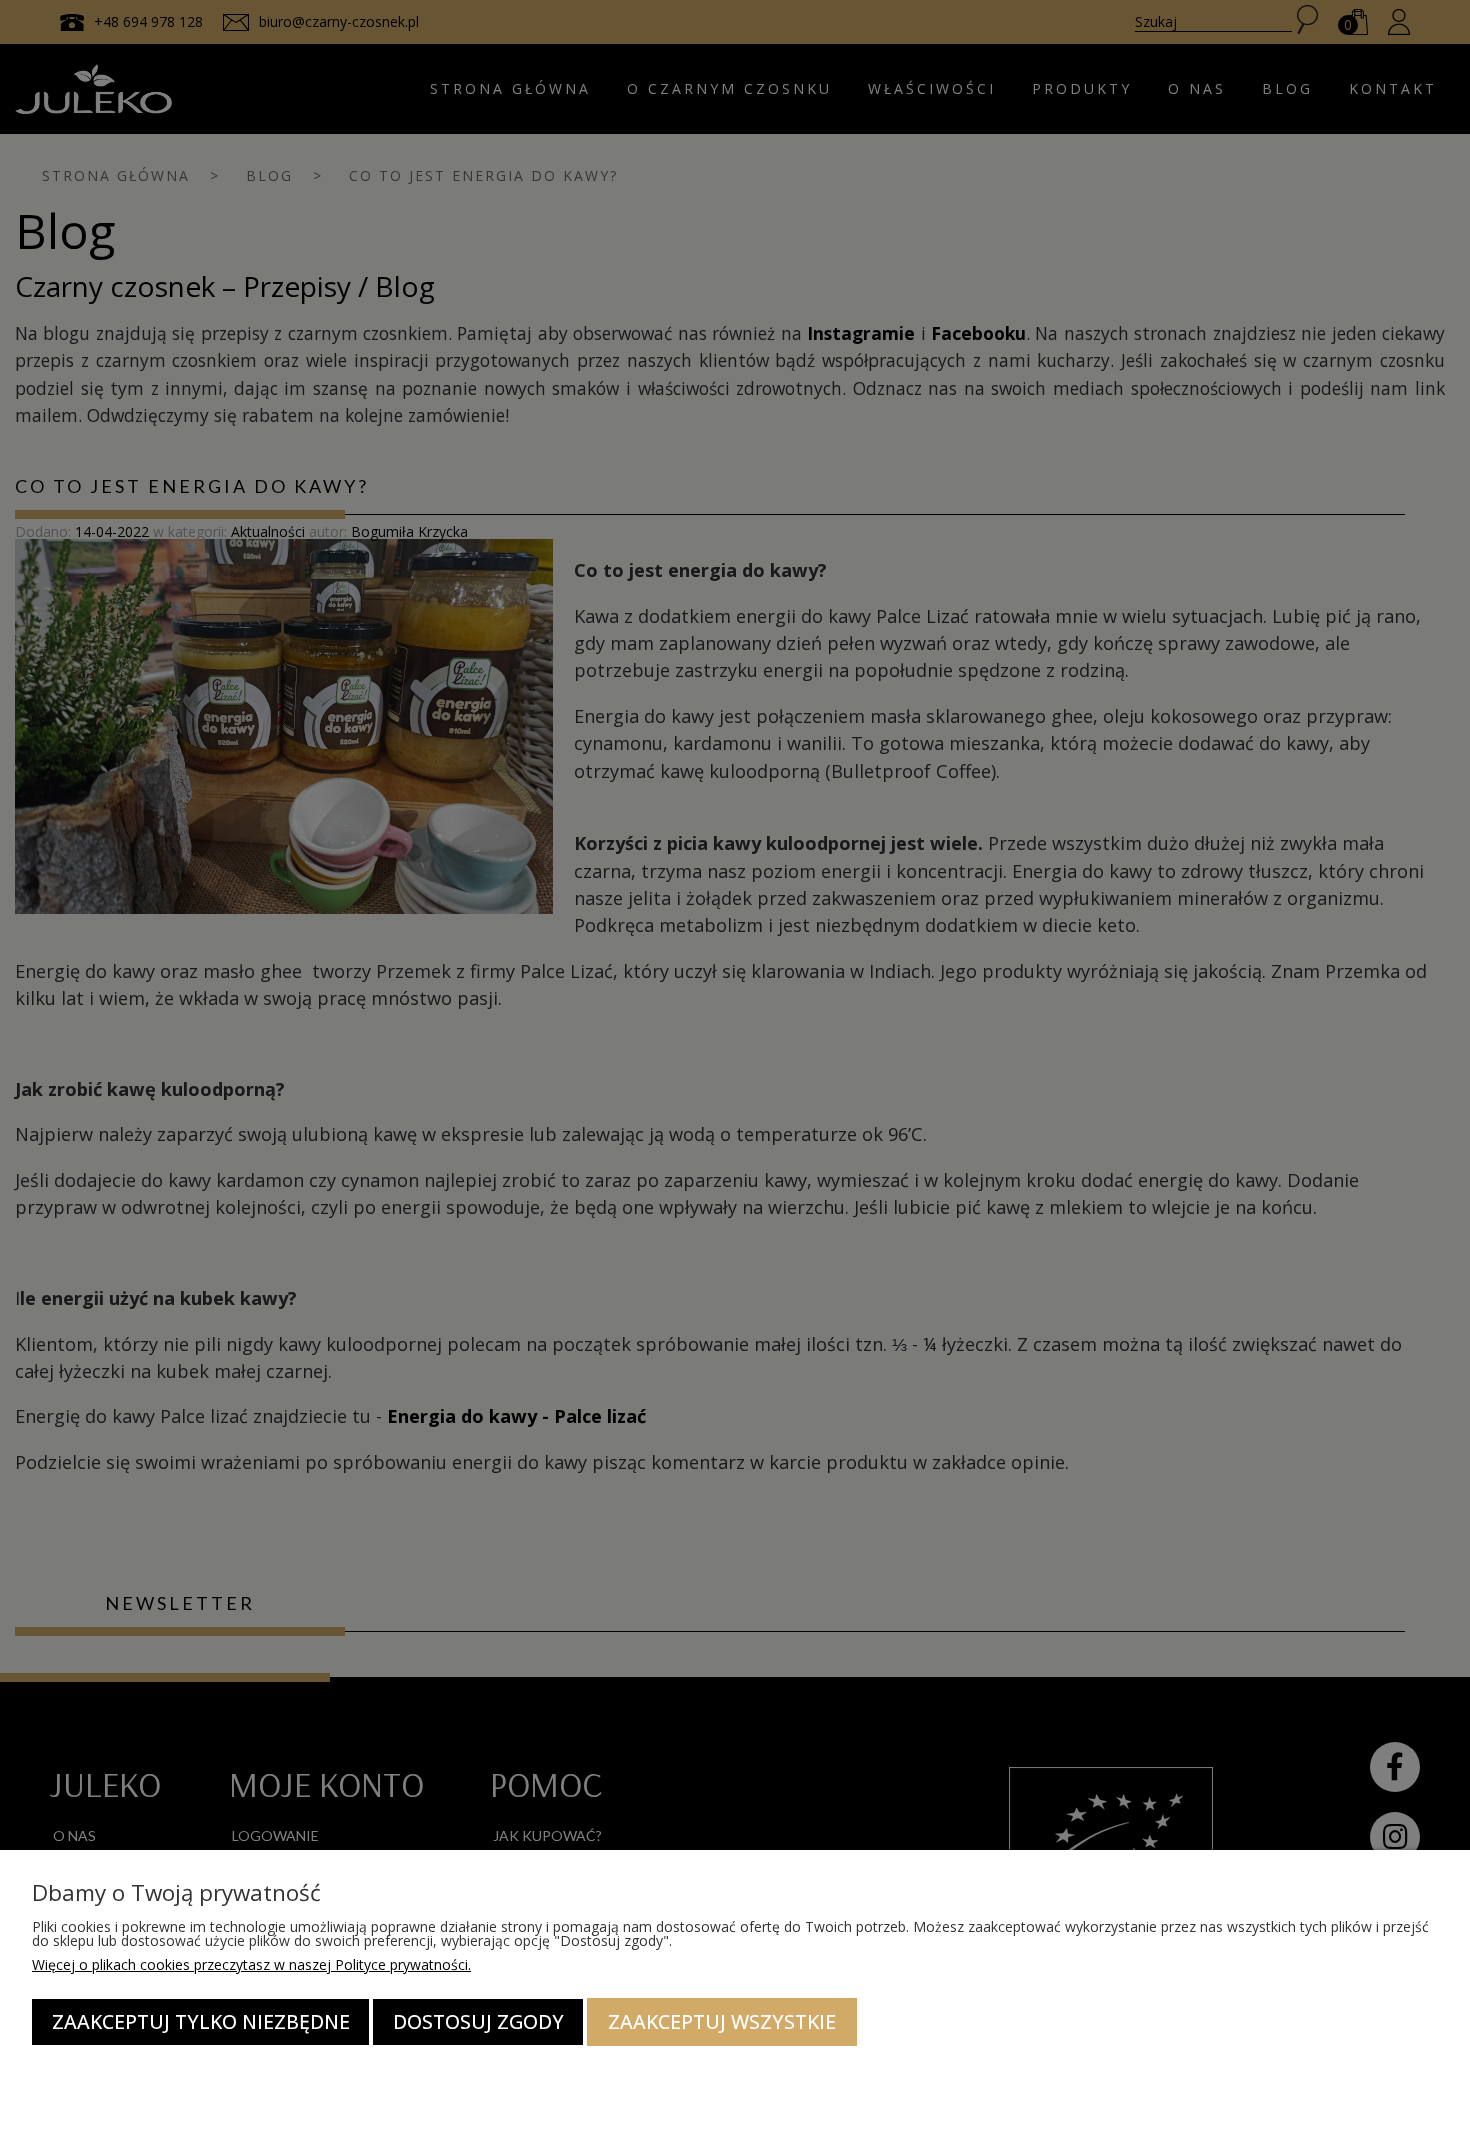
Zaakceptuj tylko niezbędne (201, 2021)
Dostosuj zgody (478, 2021)
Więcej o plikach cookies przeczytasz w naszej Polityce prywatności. (251, 1964)
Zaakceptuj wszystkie (722, 2021)
